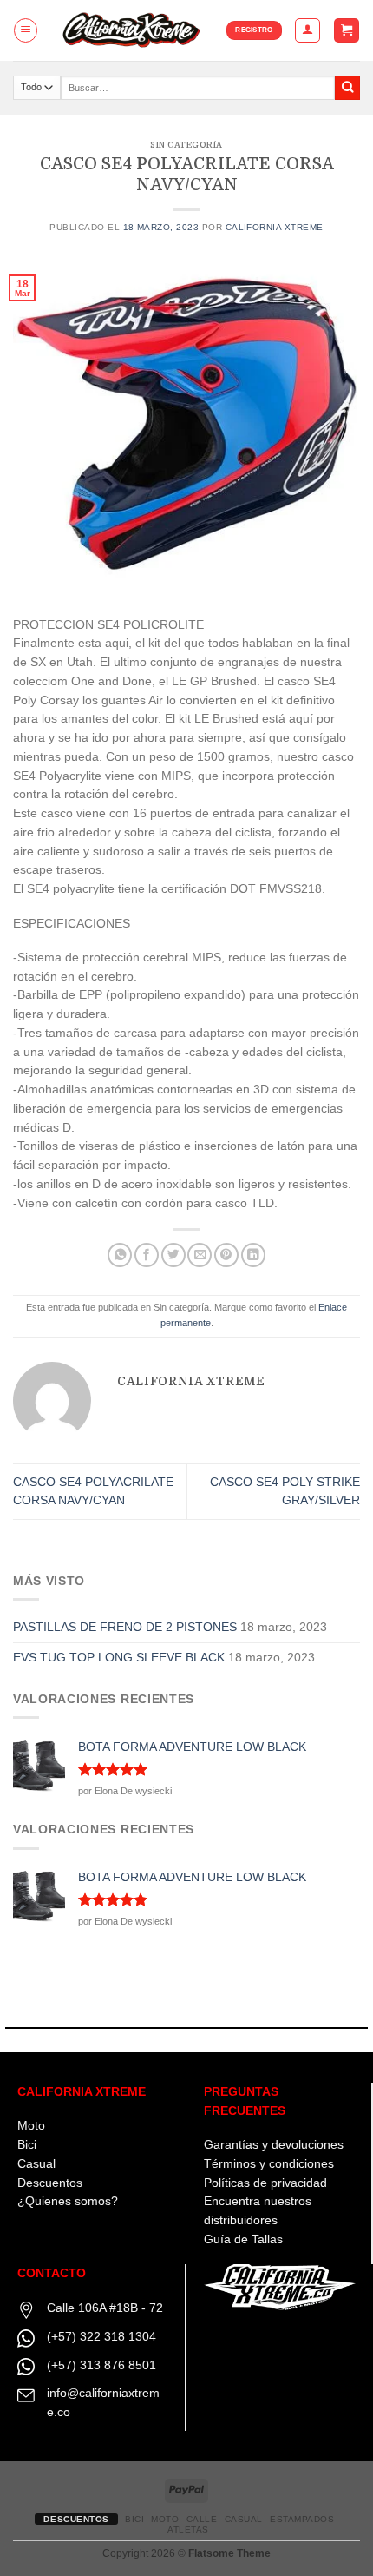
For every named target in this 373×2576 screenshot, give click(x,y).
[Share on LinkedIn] (253, 1255)
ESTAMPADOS (302, 2519)
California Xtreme (275, 227)
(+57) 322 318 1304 (101, 2337)
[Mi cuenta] (307, 30)
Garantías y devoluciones (274, 2145)
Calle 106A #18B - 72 (105, 2308)
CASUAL (244, 2519)
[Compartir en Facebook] (147, 1255)
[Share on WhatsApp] (120, 1255)
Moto (31, 2126)
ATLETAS (188, 2530)
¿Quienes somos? (68, 2201)
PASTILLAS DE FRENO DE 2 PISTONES (125, 1627)
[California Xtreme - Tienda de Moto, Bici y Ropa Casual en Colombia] (133, 30)
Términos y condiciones (269, 2164)
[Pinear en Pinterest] (226, 1255)
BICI (134, 2519)
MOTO (165, 2519)
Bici (27, 2145)
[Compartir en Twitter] (173, 1255)
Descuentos (50, 2183)
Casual (36, 2164)
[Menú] (26, 30)
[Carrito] (346, 30)
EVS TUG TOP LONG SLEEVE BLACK (119, 1658)
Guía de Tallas (243, 2239)
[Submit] (347, 88)
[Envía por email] (200, 1255)
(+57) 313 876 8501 (101, 2365)
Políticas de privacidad (265, 2183)
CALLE (202, 2519)
